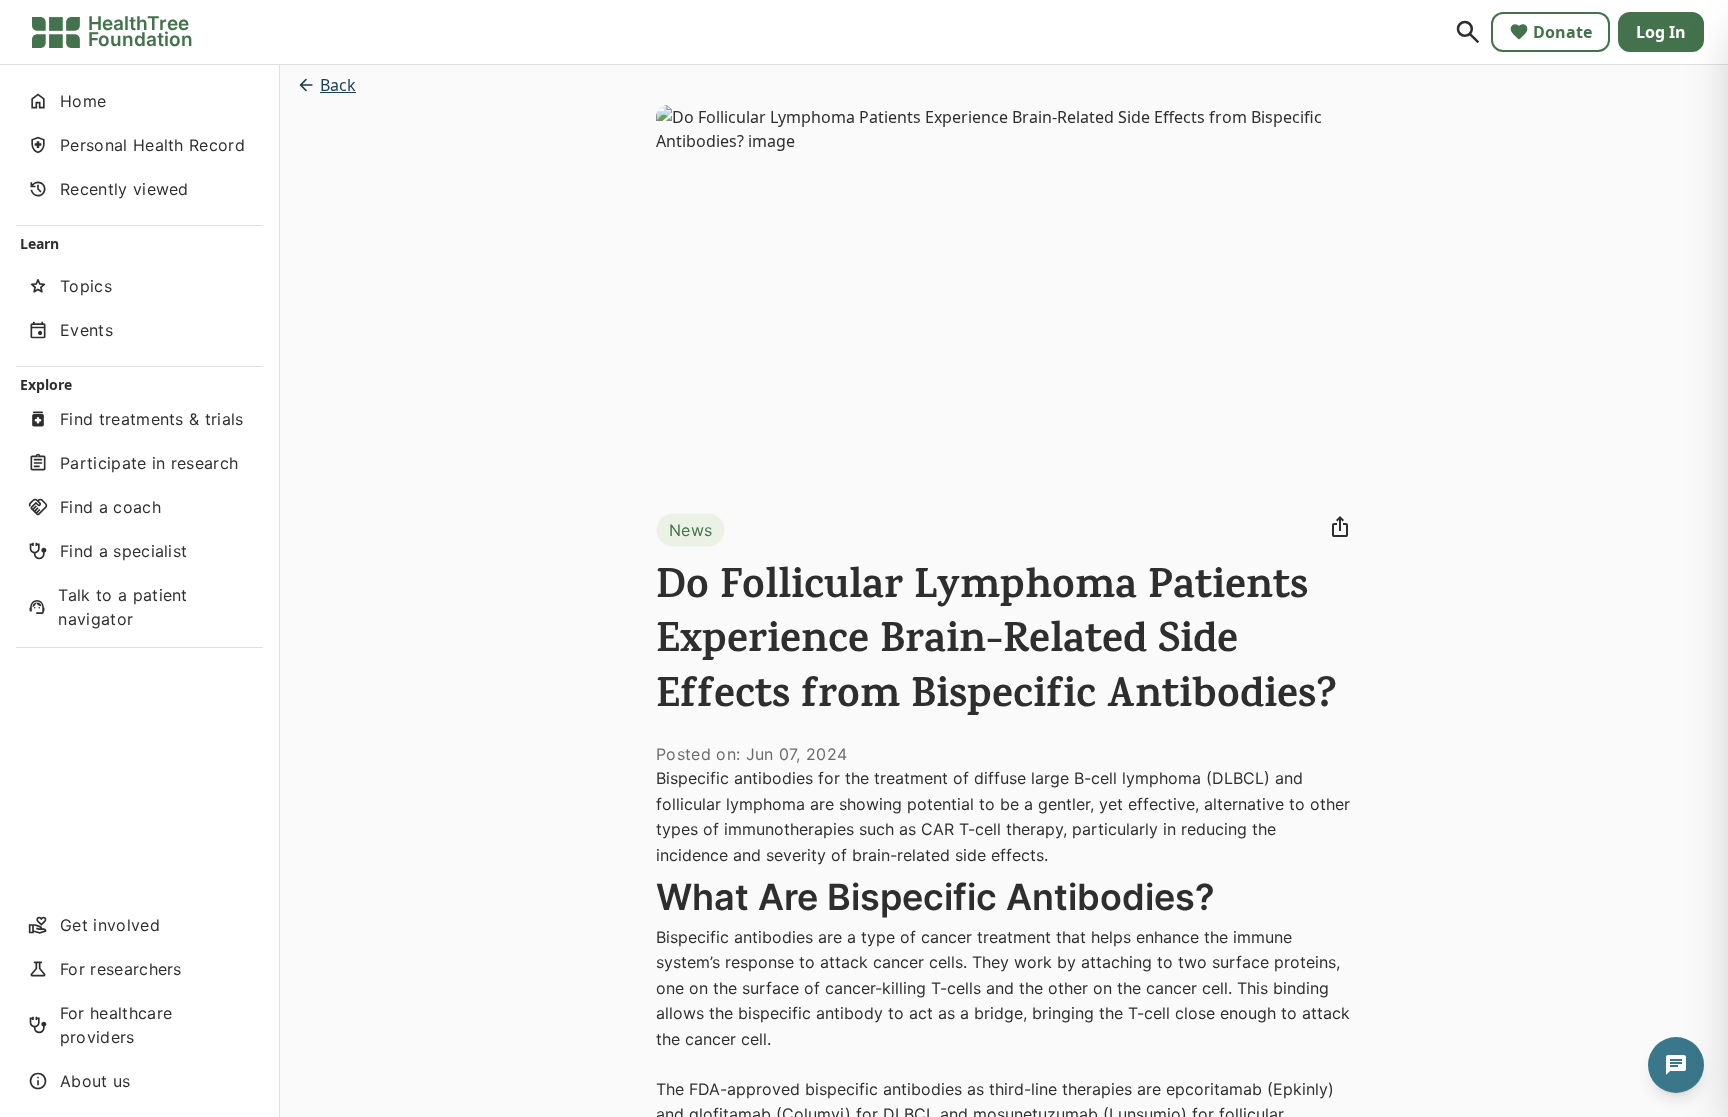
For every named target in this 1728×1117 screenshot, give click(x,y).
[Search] (1468, 32)
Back (338, 85)
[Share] (1340, 527)
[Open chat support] (1676, 1065)
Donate (1562, 32)
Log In (1661, 32)
